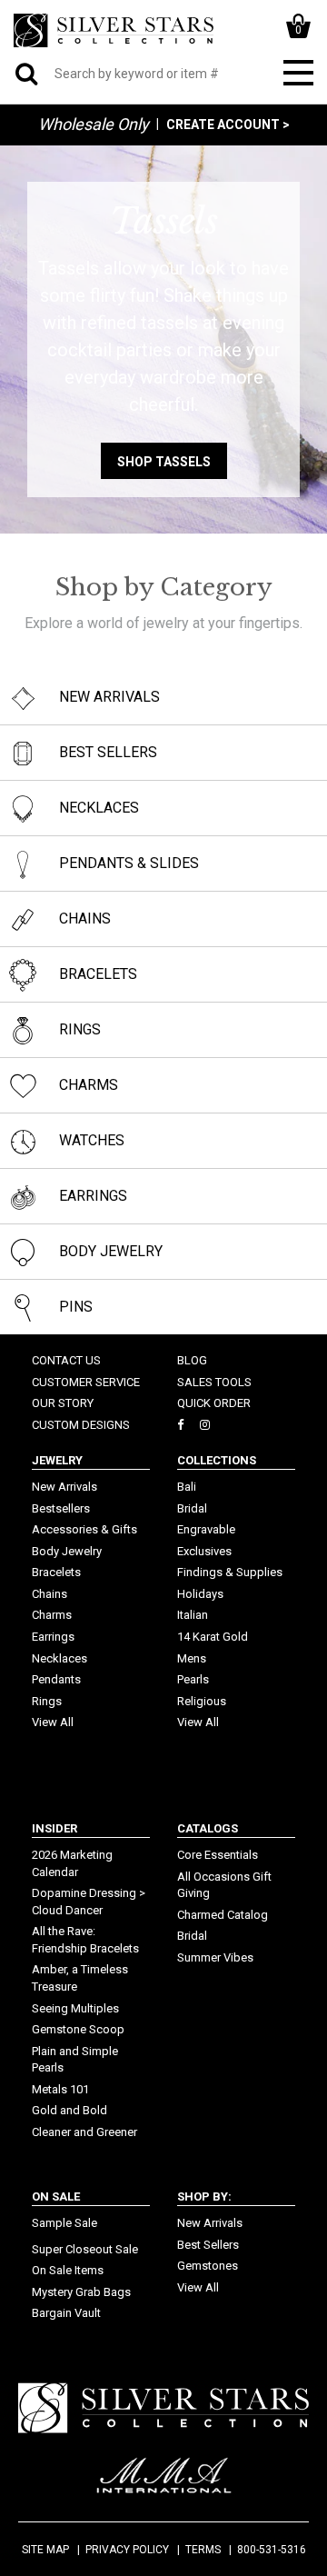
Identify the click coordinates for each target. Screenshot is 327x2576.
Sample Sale (64, 2223)
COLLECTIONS (217, 1460)
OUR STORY (63, 1403)
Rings (47, 1701)
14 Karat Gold (213, 1637)
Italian (193, 1615)
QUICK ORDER (214, 1403)
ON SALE (56, 2197)
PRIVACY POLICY (127, 2550)
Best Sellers (208, 2245)
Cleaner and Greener (84, 2132)
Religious (202, 1701)
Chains (50, 1594)
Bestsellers (61, 1508)
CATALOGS (208, 1828)
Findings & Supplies (230, 1572)
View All (53, 1722)
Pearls (193, 1679)
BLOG (192, 1360)
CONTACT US (66, 1360)
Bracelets (56, 1572)
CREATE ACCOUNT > (228, 125)
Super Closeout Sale (85, 2249)
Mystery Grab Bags (81, 2292)
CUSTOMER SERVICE (86, 1382)
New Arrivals (64, 1487)
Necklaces (59, 1658)
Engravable (206, 1529)
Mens (192, 1658)
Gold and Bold (69, 2110)
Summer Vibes (215, 1957)
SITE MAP (45, 2550)
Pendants (56, 1679)
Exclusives (204, 1551)
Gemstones (208, 2266)
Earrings (53, 1637)
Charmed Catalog (223, 1915)
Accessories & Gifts (84, 1529)
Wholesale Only (94, 124)
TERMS (203, 2550)
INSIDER (54, 1828)
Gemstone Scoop (78, 2029)
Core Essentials (218, 1855)
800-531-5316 (272, 2550)
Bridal (192, 1508)
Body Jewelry (67, 1551)
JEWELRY (57, 1460)
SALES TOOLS (214, 1382)
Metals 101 (60, 2089)
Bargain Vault (66, 2313)
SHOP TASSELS (164, 462)
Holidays (200, 1594)
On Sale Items (68, 2270)
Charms (52, 1615)
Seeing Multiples (75, 2008)
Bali (187, 1487)
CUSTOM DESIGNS (81, 1425)
